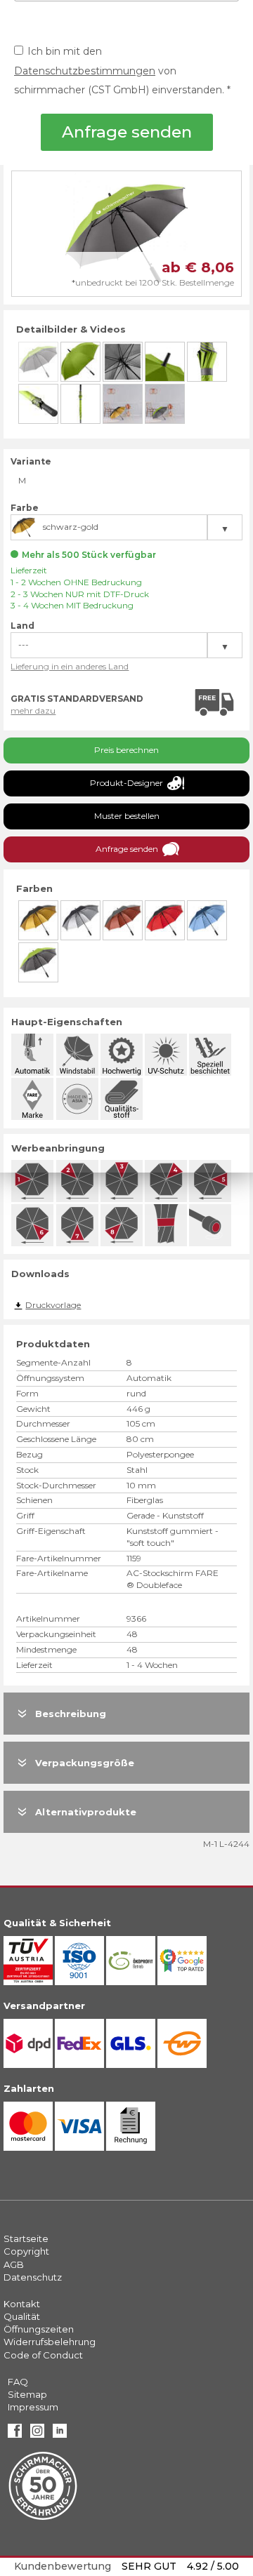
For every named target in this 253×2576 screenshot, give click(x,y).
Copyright (26, 2251)
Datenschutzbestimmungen (85, 71)
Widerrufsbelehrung (50, 2342)
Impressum (33, 2407)
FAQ (18, 2382)
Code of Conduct (43, 2355)
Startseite (26, 2238)
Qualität (22, 2316)
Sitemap (27, 2394)
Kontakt (22, 2304)
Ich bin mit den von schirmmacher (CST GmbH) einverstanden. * (122, 71)
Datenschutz (33, 2277)
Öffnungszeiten (39, 2329)
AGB (14, 2264)
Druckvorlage (53, 1305)
